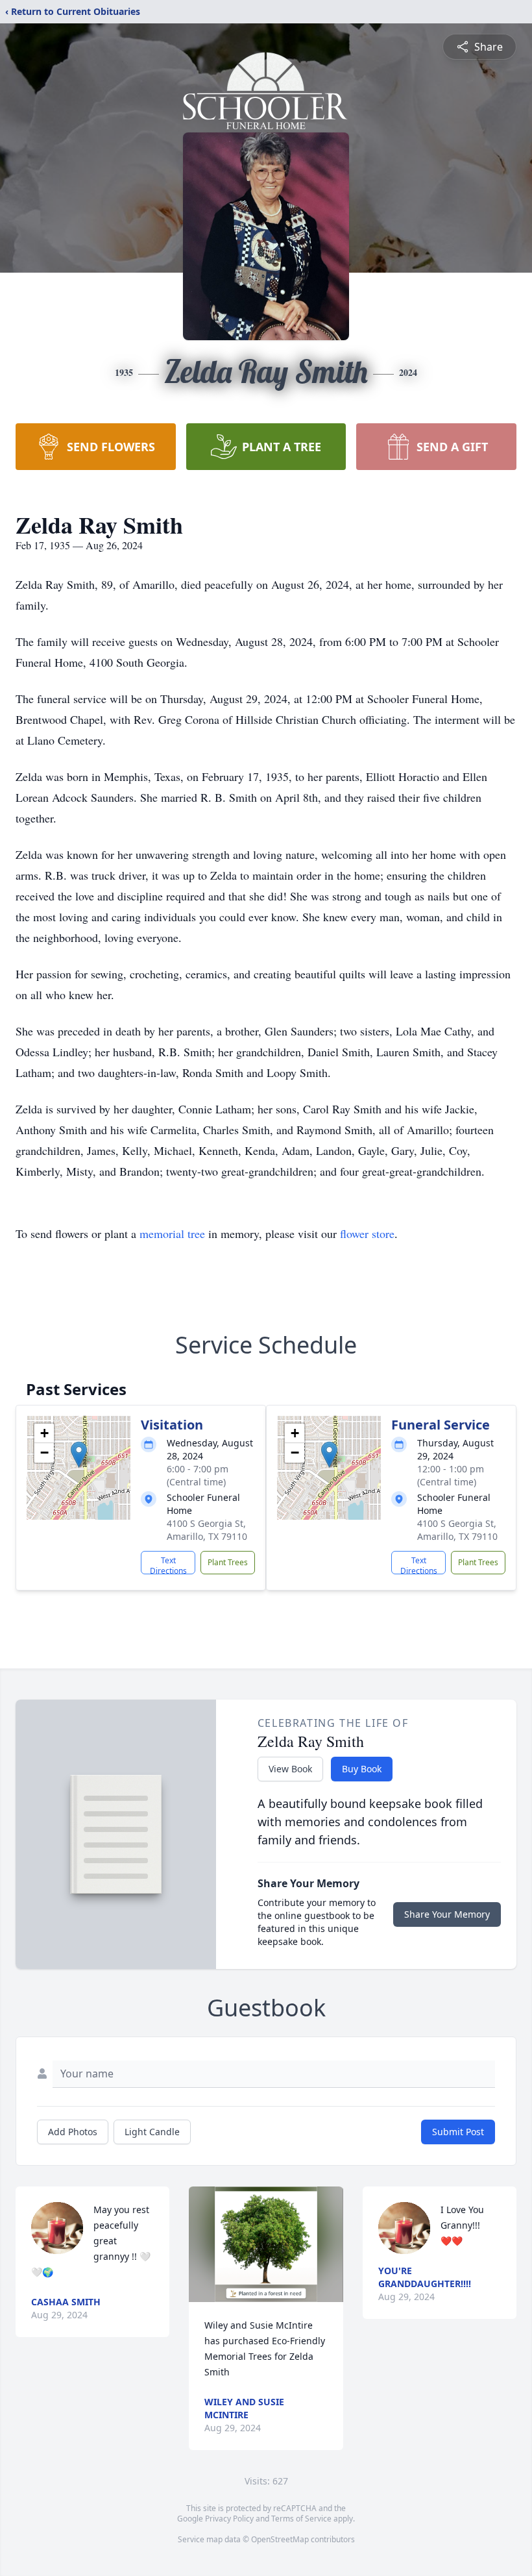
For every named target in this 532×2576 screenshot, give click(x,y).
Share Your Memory (447, 1914)
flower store (367, 1233)
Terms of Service (301, 2519)
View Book (290, 1769)
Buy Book (362, 1769)
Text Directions (168, 1565)
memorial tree (172, 1233)
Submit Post (458, 2132)
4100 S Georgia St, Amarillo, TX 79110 (207, 1530)
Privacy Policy (229, 2519)
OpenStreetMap (280, 2539)
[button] (79, 1455)
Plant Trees (228, 1562)
